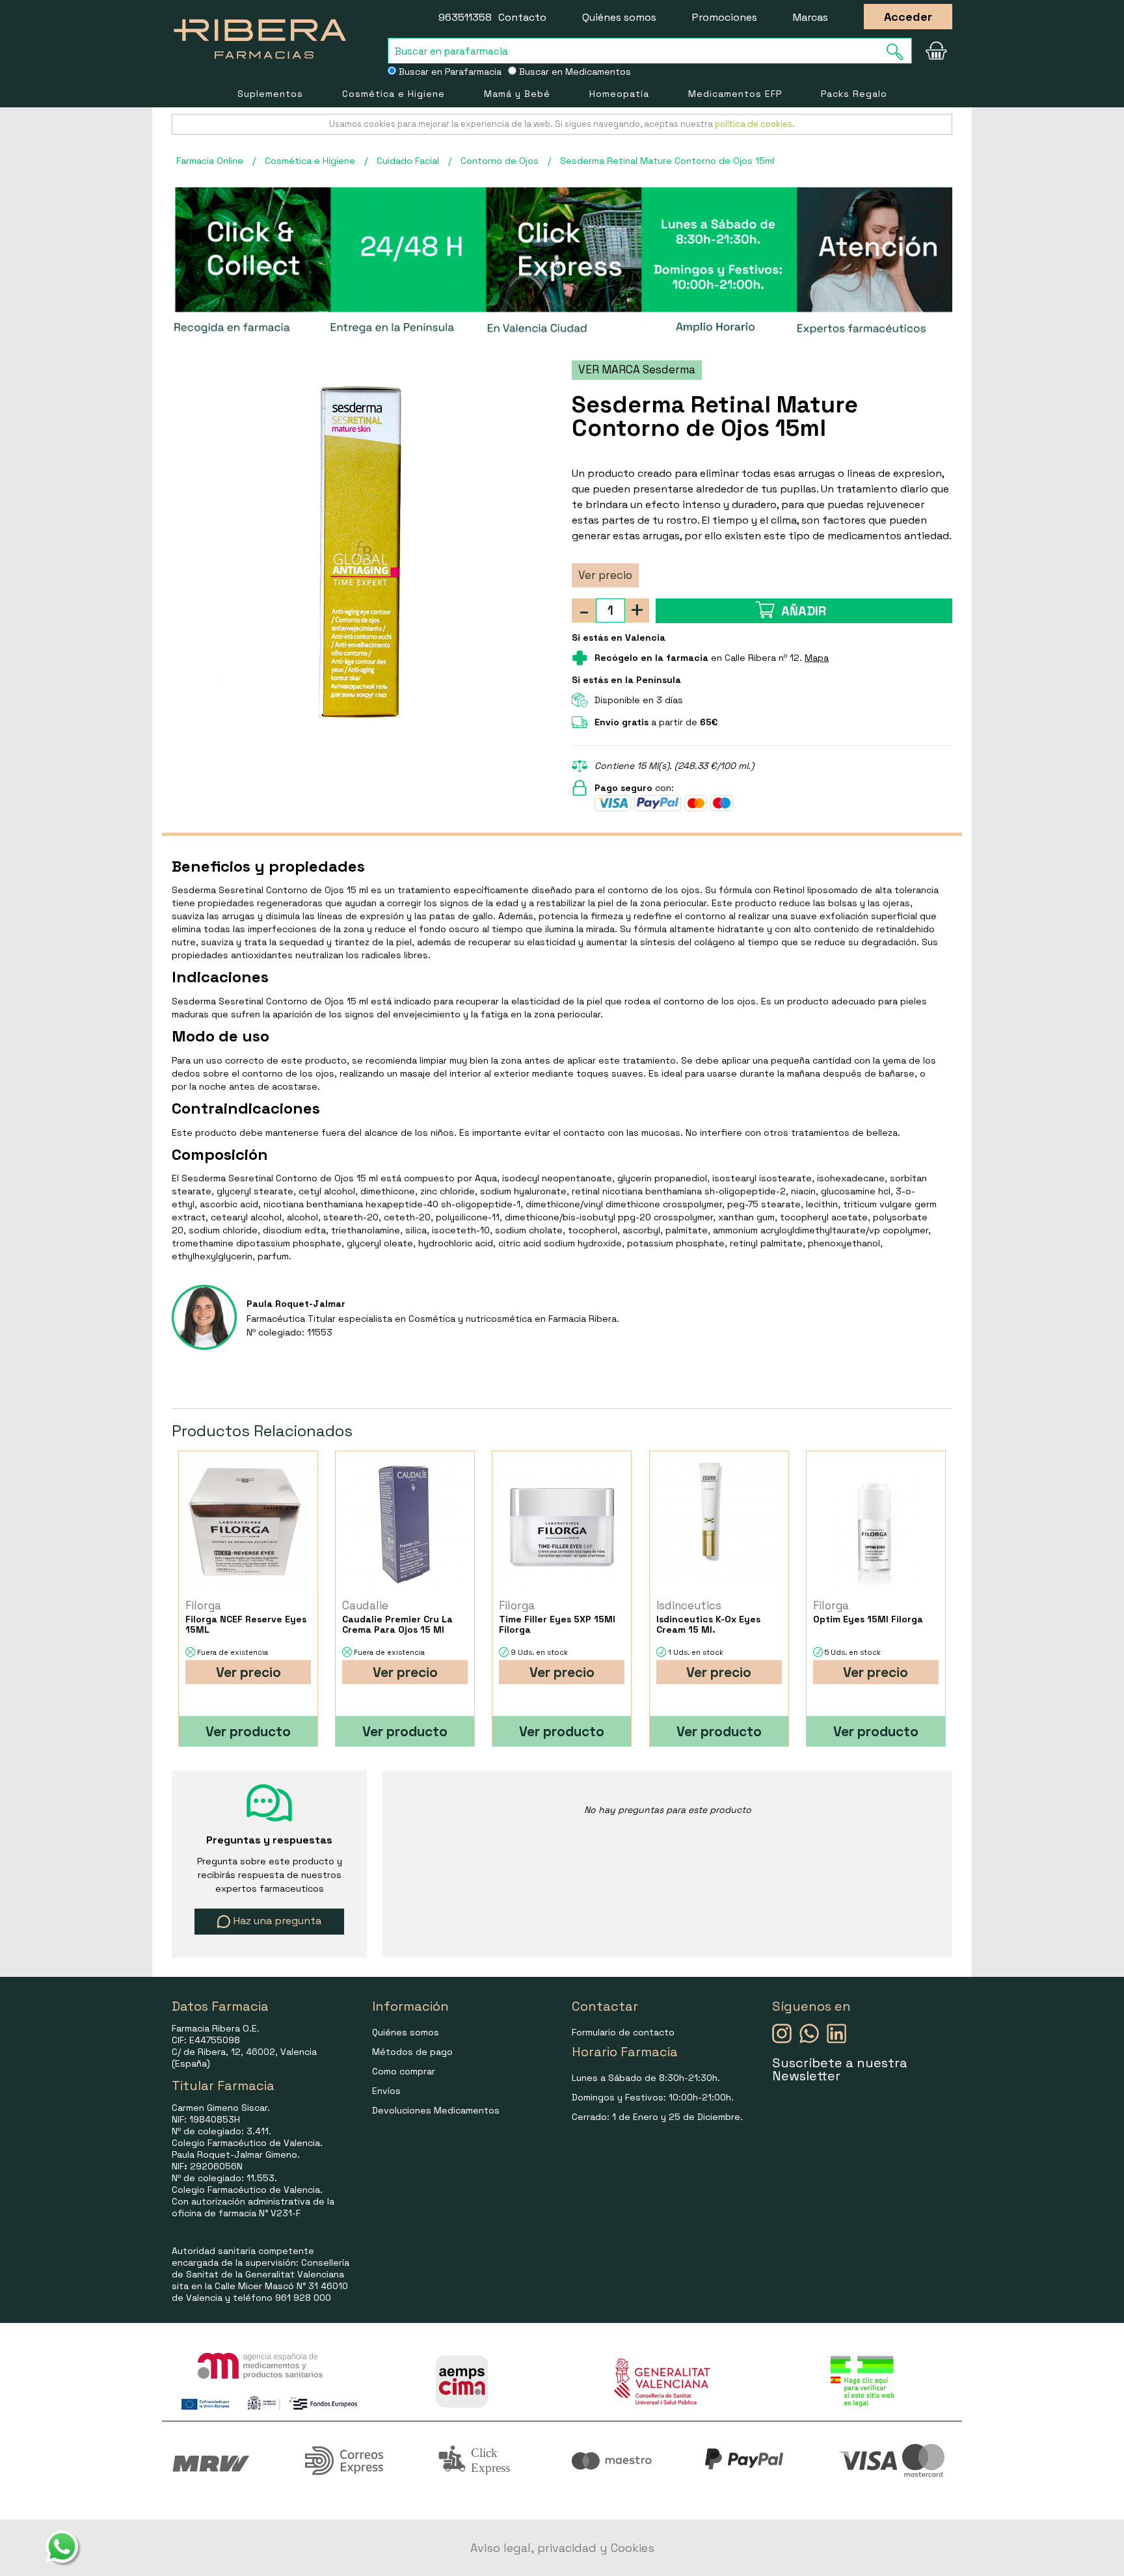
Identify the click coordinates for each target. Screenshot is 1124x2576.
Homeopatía (619, 94)
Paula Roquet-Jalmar (296, 1304)
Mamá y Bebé (517, 94)
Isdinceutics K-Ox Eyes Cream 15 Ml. (708, 1624)
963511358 (465, 17)
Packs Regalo (854, 94)
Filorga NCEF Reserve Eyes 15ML (246, 1624)
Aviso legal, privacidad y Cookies (562, 2548)
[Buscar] (899, 52)
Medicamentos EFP (735, 94)
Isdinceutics (689, 1605)
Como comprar (404, 2071)
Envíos (386, 2091)
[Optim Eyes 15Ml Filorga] (876, 1524)
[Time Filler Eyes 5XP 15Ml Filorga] (562, 1524)
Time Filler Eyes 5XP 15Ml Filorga (557, 1624)
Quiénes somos (619, 17)
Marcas (810, 17)
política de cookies (754, 124)
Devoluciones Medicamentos (436, 2110)
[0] (936, 51)
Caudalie (365, 1605)
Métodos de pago (412, 2052)
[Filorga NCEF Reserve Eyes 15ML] (248, 1524)
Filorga (203, 1605)
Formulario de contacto (623, 2032)
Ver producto (248, 1731)
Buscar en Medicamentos (574, 72)
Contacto (522, 17)
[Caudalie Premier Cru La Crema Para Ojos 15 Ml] (405, 1524)
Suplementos (270, 94)
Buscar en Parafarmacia (449, 72)
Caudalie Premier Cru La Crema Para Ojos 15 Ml (397, 1624)
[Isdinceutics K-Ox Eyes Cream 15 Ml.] (719, 1524)
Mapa (817, 658)
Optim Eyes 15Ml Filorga (868, 1619)
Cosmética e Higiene (394, 94)
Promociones (725, 17)
